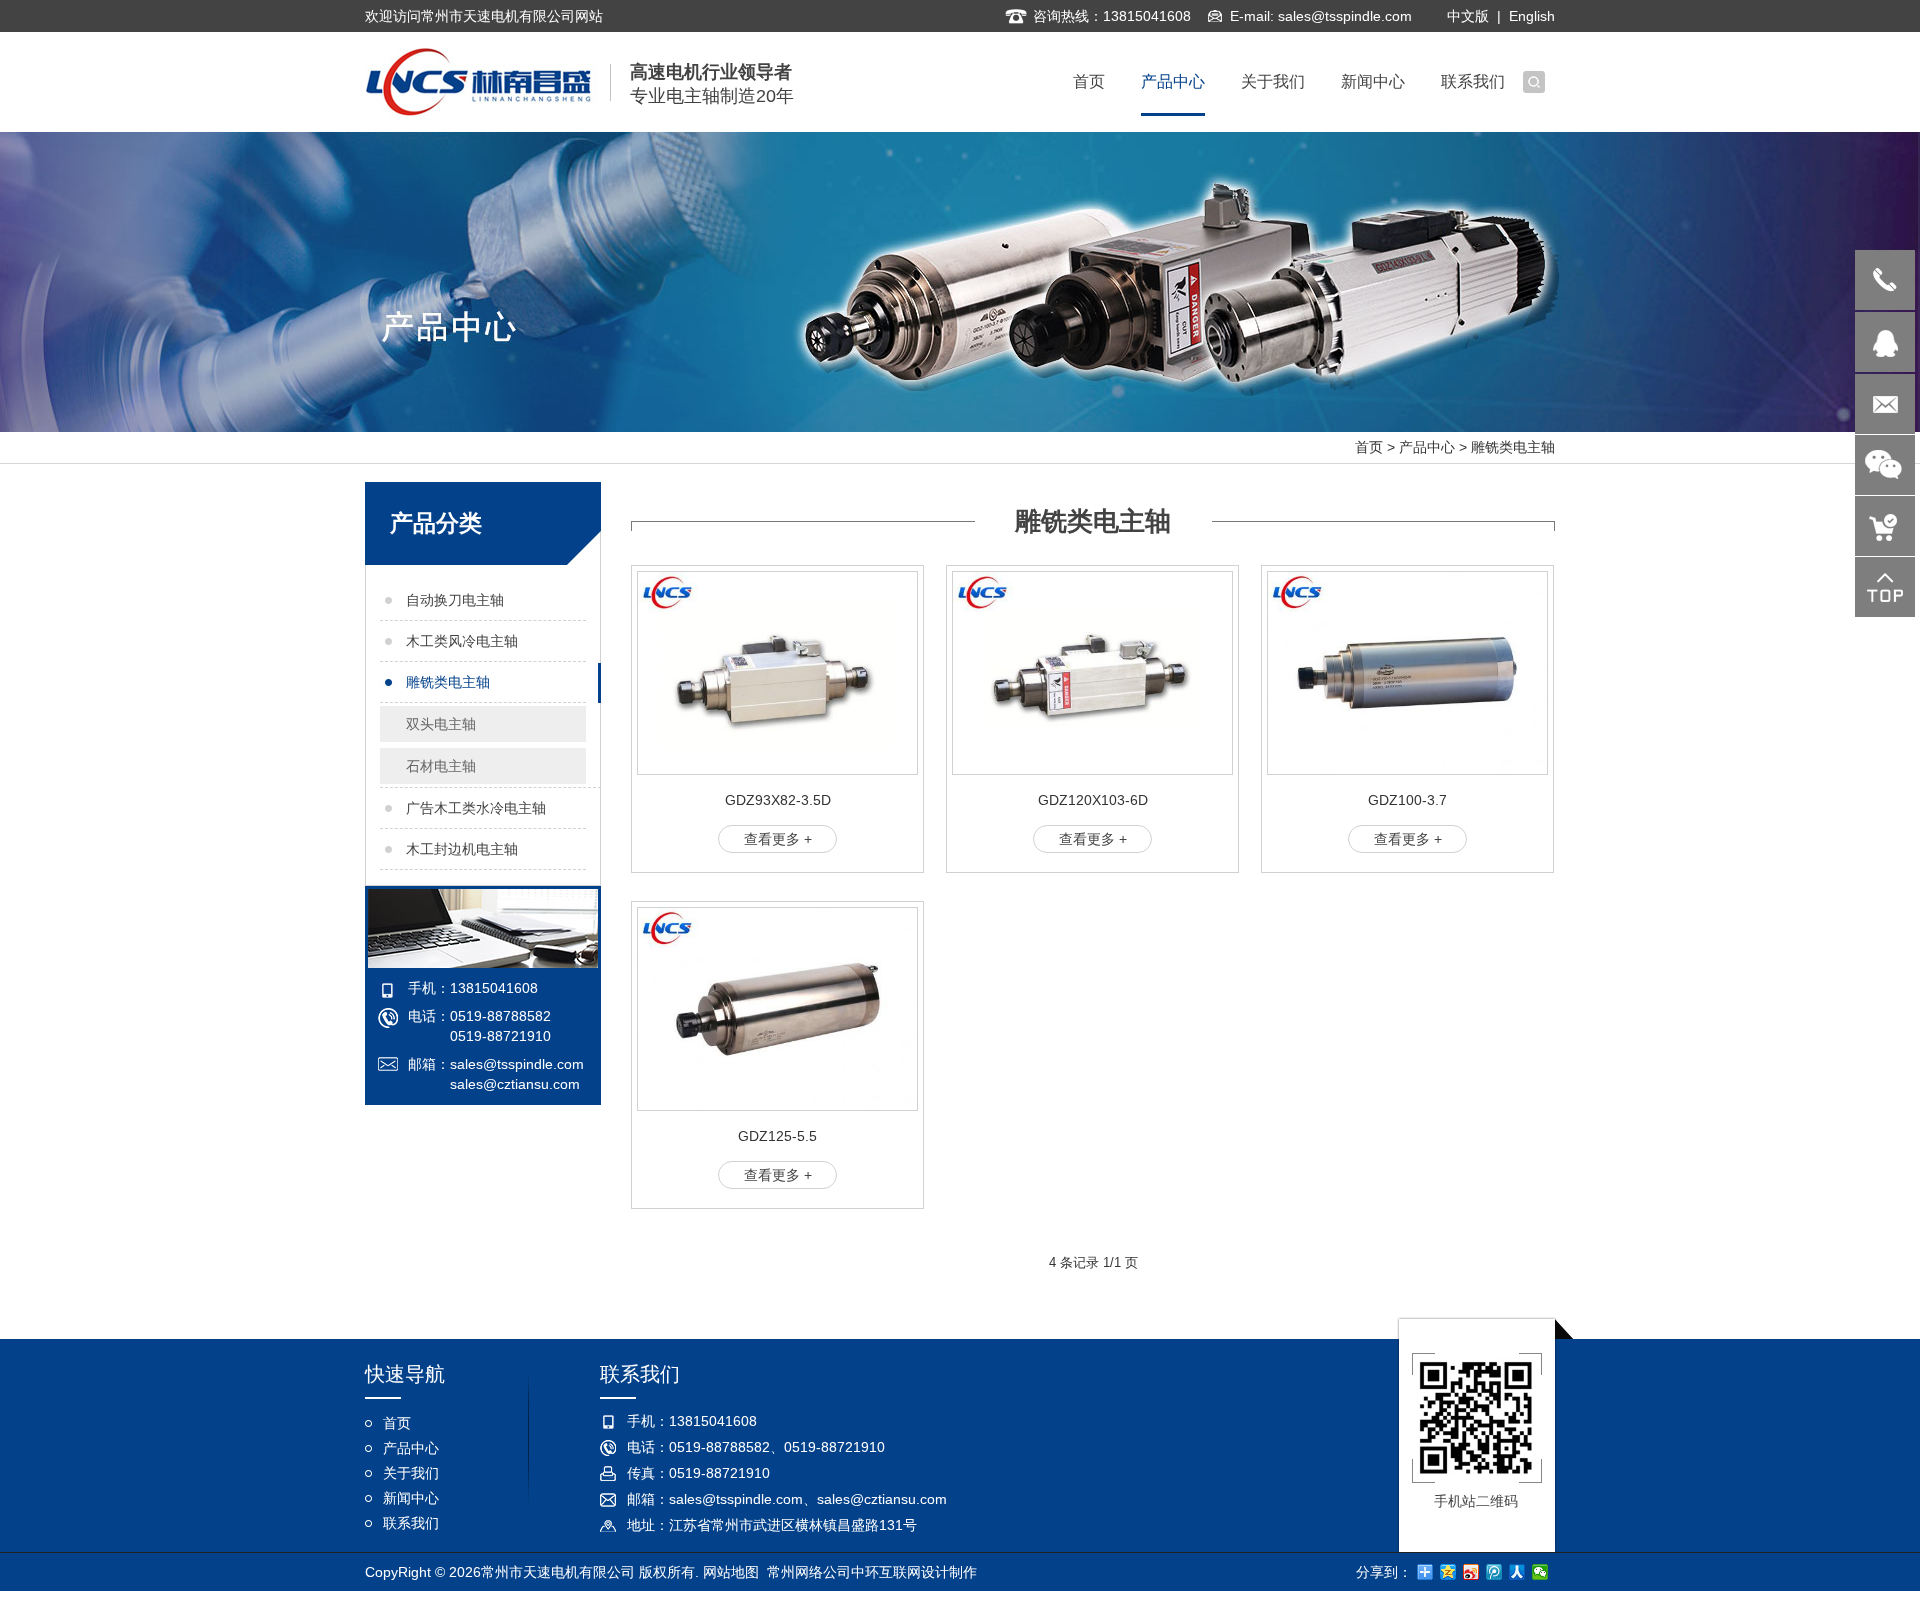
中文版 (1468, 16)
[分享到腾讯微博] (1494, 1572)
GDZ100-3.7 (1407, 800)
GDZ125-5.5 (777, 1136)
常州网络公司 (809, 1572)
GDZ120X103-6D (1093, 800)
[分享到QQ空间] (1448, 1572)
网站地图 (731, 1572)
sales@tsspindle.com (1345, 16)
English (1532, 16)
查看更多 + (778, 839)
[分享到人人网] (1517, 1572)
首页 (1369, 447)
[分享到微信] (1540, 1572)
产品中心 (1427, 447)
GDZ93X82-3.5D (778, 800)
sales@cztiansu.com (515, 1084)
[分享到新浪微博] (1471, 1572)
